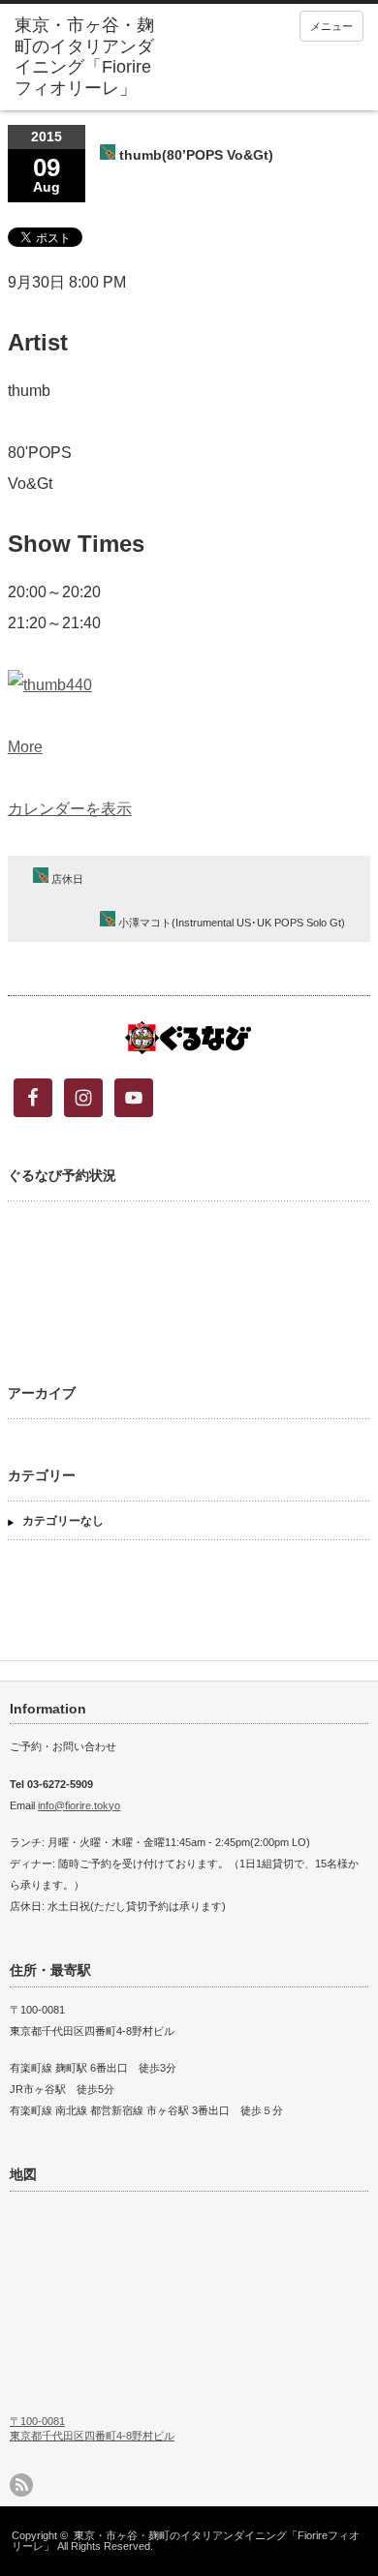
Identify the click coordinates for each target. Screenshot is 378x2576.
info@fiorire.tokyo (79, 1805)
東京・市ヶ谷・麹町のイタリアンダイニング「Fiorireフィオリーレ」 (186, 2541)
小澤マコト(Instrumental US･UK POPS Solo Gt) (230, 923)
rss (21, 2485)
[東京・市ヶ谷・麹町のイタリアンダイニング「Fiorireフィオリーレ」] (90, 57)
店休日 (66, 879)
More (25, 747)
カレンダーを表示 (70, 809)
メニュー (331, 26)
